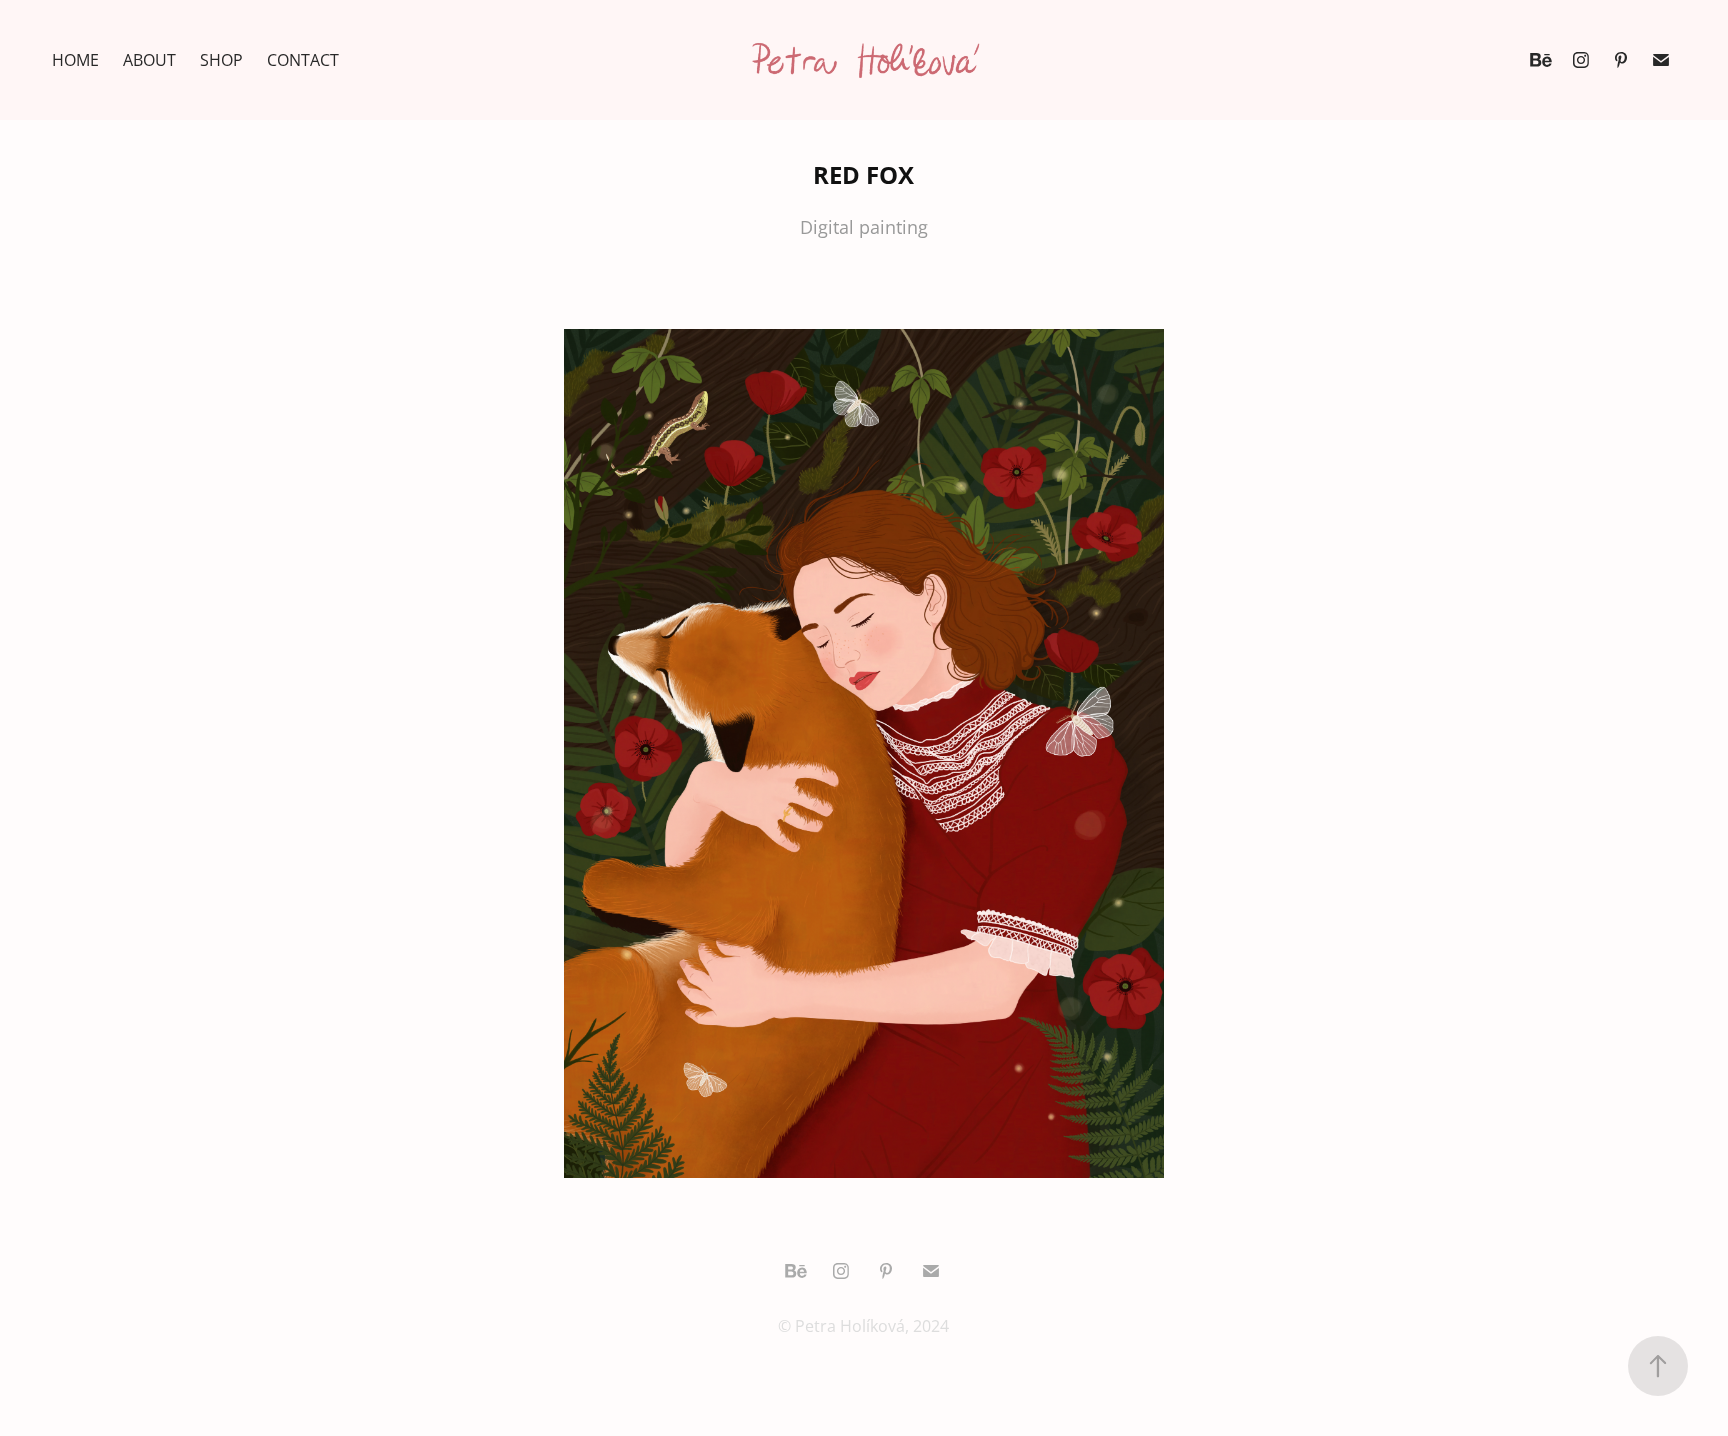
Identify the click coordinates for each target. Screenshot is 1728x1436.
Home (75, 60)
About (149, 60)
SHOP (221, 60)
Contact (303, 60)
